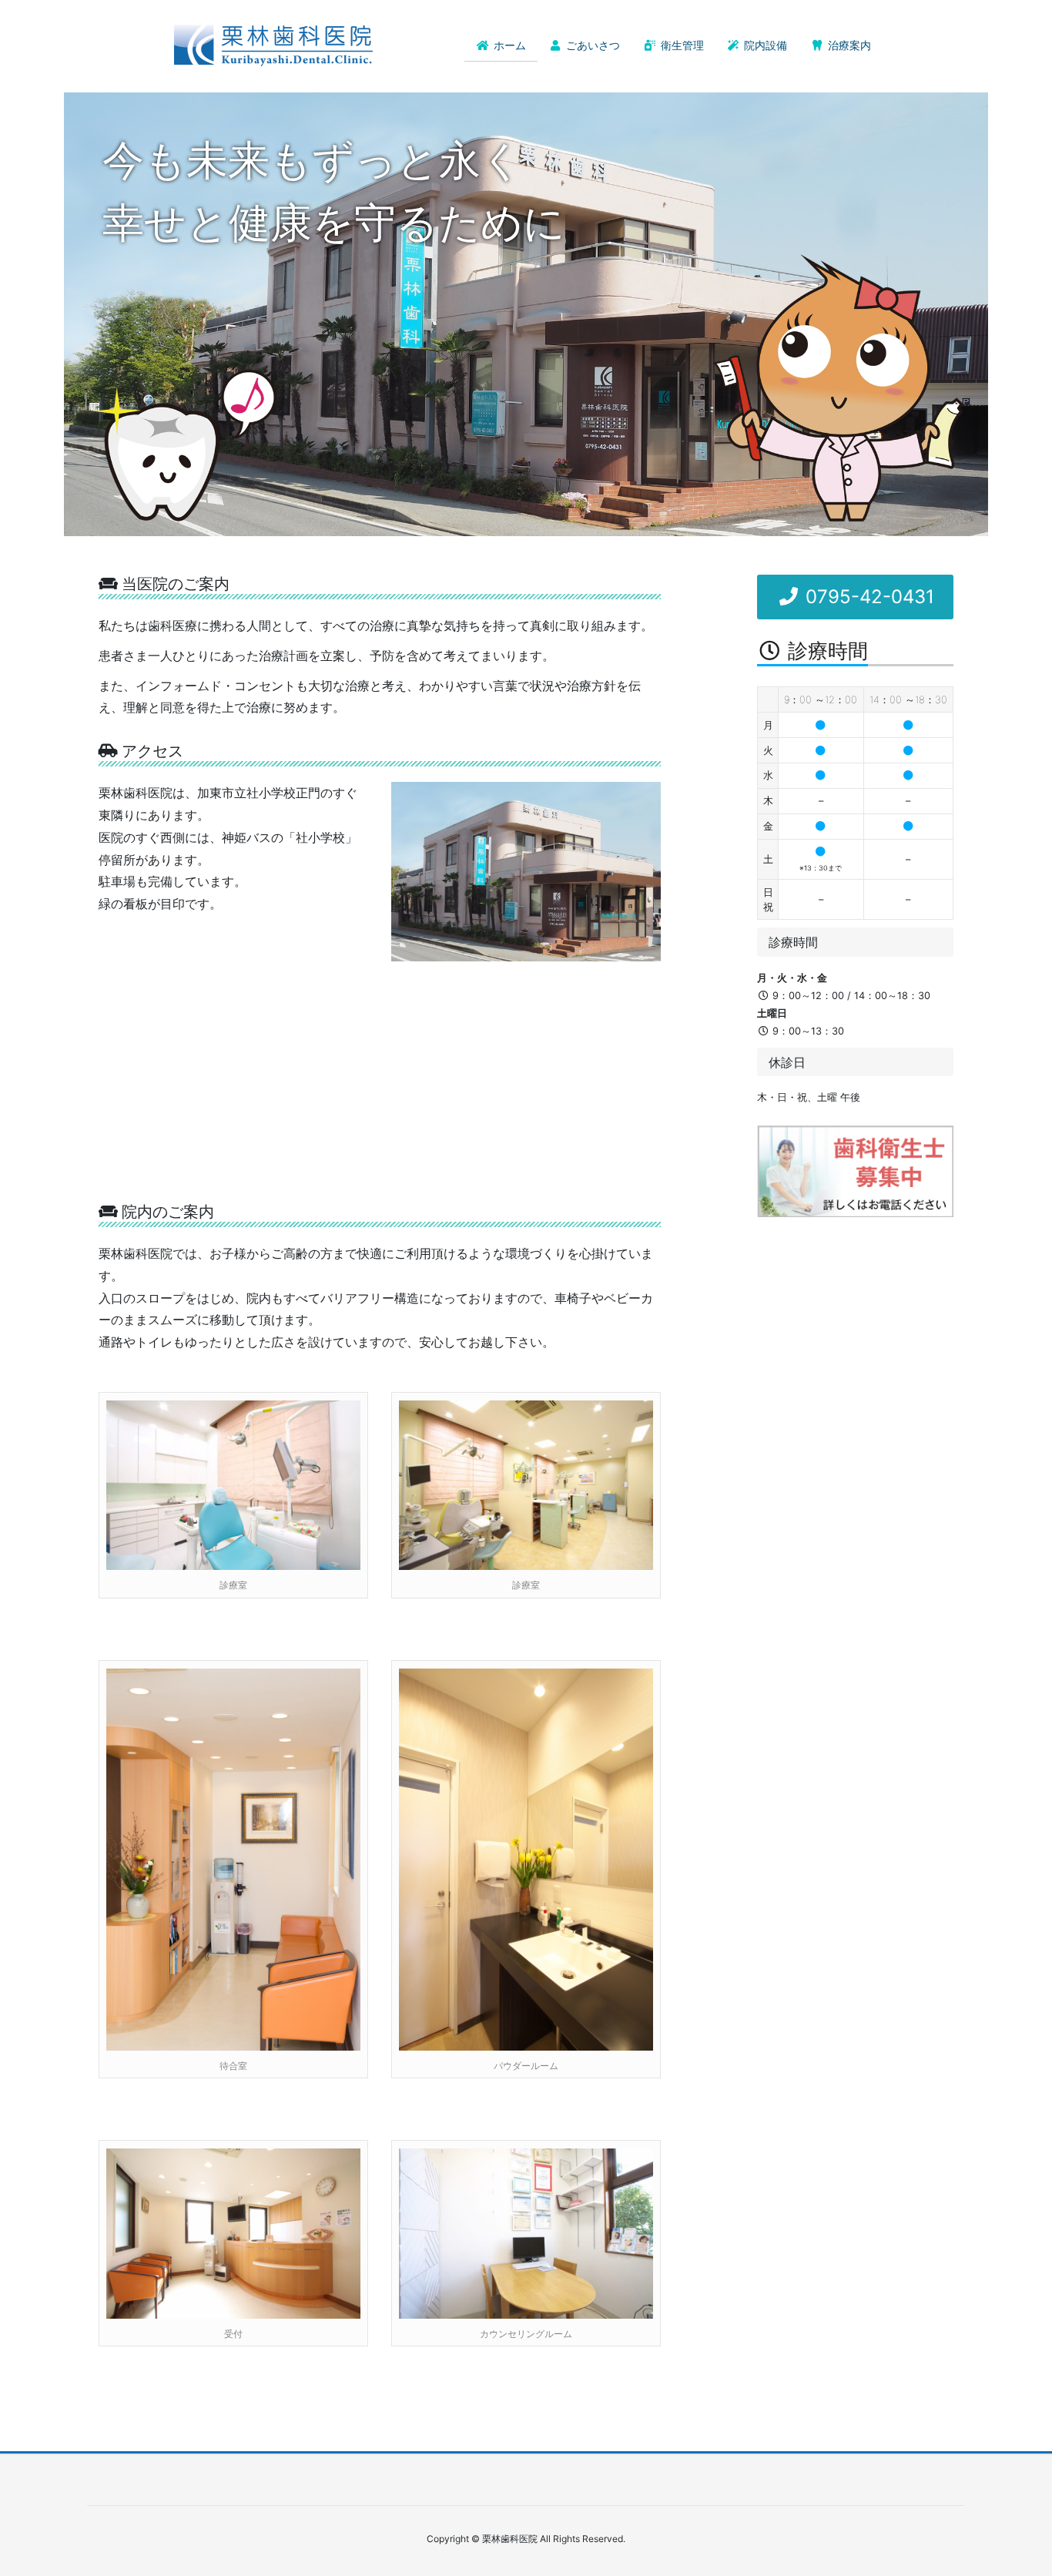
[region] (526, 314)
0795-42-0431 (867, 597)
